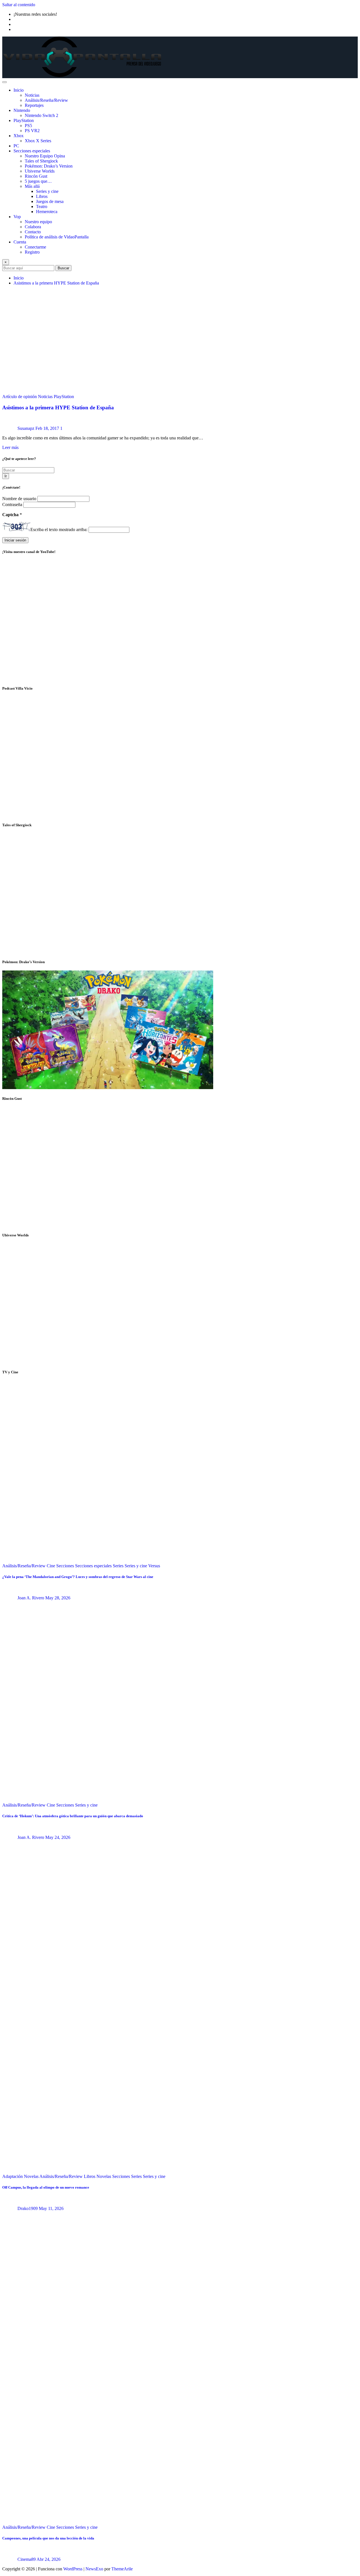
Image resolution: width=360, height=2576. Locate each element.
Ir (6, 476)
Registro (32, 252)
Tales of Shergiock (41, 161)
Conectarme (35, 247)
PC (16, 146)
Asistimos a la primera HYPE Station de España (56, 283)
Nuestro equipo (38, 222)
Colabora (33, 227)
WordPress (73, 2569)
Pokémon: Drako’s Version (49, 166)
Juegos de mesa (50, 201)
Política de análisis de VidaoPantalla (57, 237)
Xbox (19, 136)
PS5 (28, 126)
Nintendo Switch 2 (41, 115)
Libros (42, 196)
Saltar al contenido (19, 5)
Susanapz (26, 428)
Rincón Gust (36, 176)
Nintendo (22, 110)
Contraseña (13, 504)
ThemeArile (122, 2569)
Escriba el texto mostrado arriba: (59, 530)
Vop (17, 217)
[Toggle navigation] (4, 82)
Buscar (63, 268)
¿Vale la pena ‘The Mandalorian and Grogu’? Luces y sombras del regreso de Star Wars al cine (78, 1577)
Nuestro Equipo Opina (45, 156)
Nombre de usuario (20, 499)
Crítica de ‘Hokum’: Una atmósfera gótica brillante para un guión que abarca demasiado (73, 1816)
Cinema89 (27, 2559)
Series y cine (47, 191)
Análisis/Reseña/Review (46, 100)
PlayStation (24, 120)
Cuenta (20, 242)
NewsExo (94, 2569)
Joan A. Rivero (31, 1598)
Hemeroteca (47, 212)
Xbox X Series (38, 141)
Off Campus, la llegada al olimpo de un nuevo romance (46, 2187)
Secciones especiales (32, 151)
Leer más (10, 447)
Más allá (32, 186)
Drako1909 (28, 2208)
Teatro (42, 206)
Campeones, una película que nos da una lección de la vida (48, 2538)
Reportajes (34, 105)
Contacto (33, 232)
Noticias (32, 95)
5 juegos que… (38, 181)
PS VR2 (32, 131)
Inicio (19, 90)
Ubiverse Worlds (40, 171)
